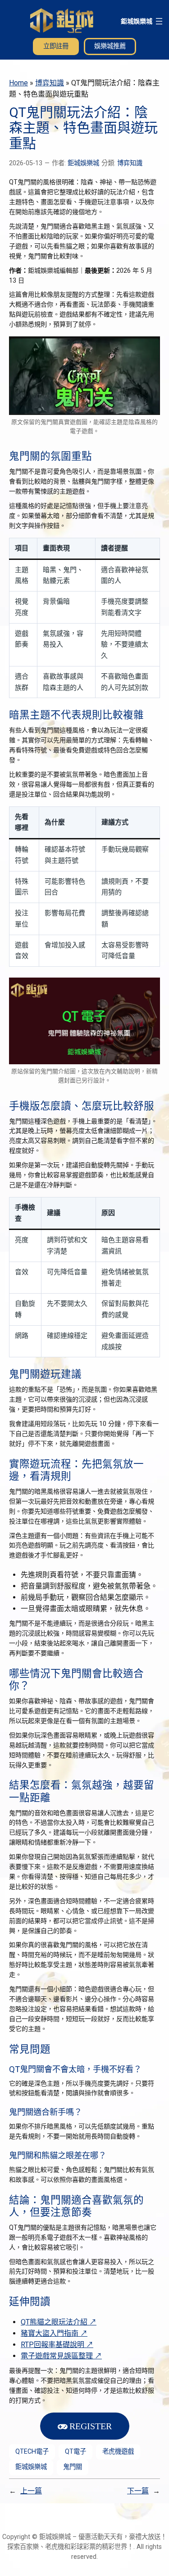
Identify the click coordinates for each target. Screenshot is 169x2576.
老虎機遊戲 (118, 2452)
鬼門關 (73, 2467)
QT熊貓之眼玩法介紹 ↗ (59, 2322)
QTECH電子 (32, 2452)
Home (18, 83)
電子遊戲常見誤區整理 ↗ (61, 2356)
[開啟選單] (159, 21)
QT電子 (75, 2452)
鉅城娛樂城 (137, 21)
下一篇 (138, 2491)
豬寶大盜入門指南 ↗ (54, 2333)
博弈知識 (50, 83)
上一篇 (31, 2491)
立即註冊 (56, 46)
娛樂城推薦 (110, 46)
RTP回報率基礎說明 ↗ (57, 2345)
